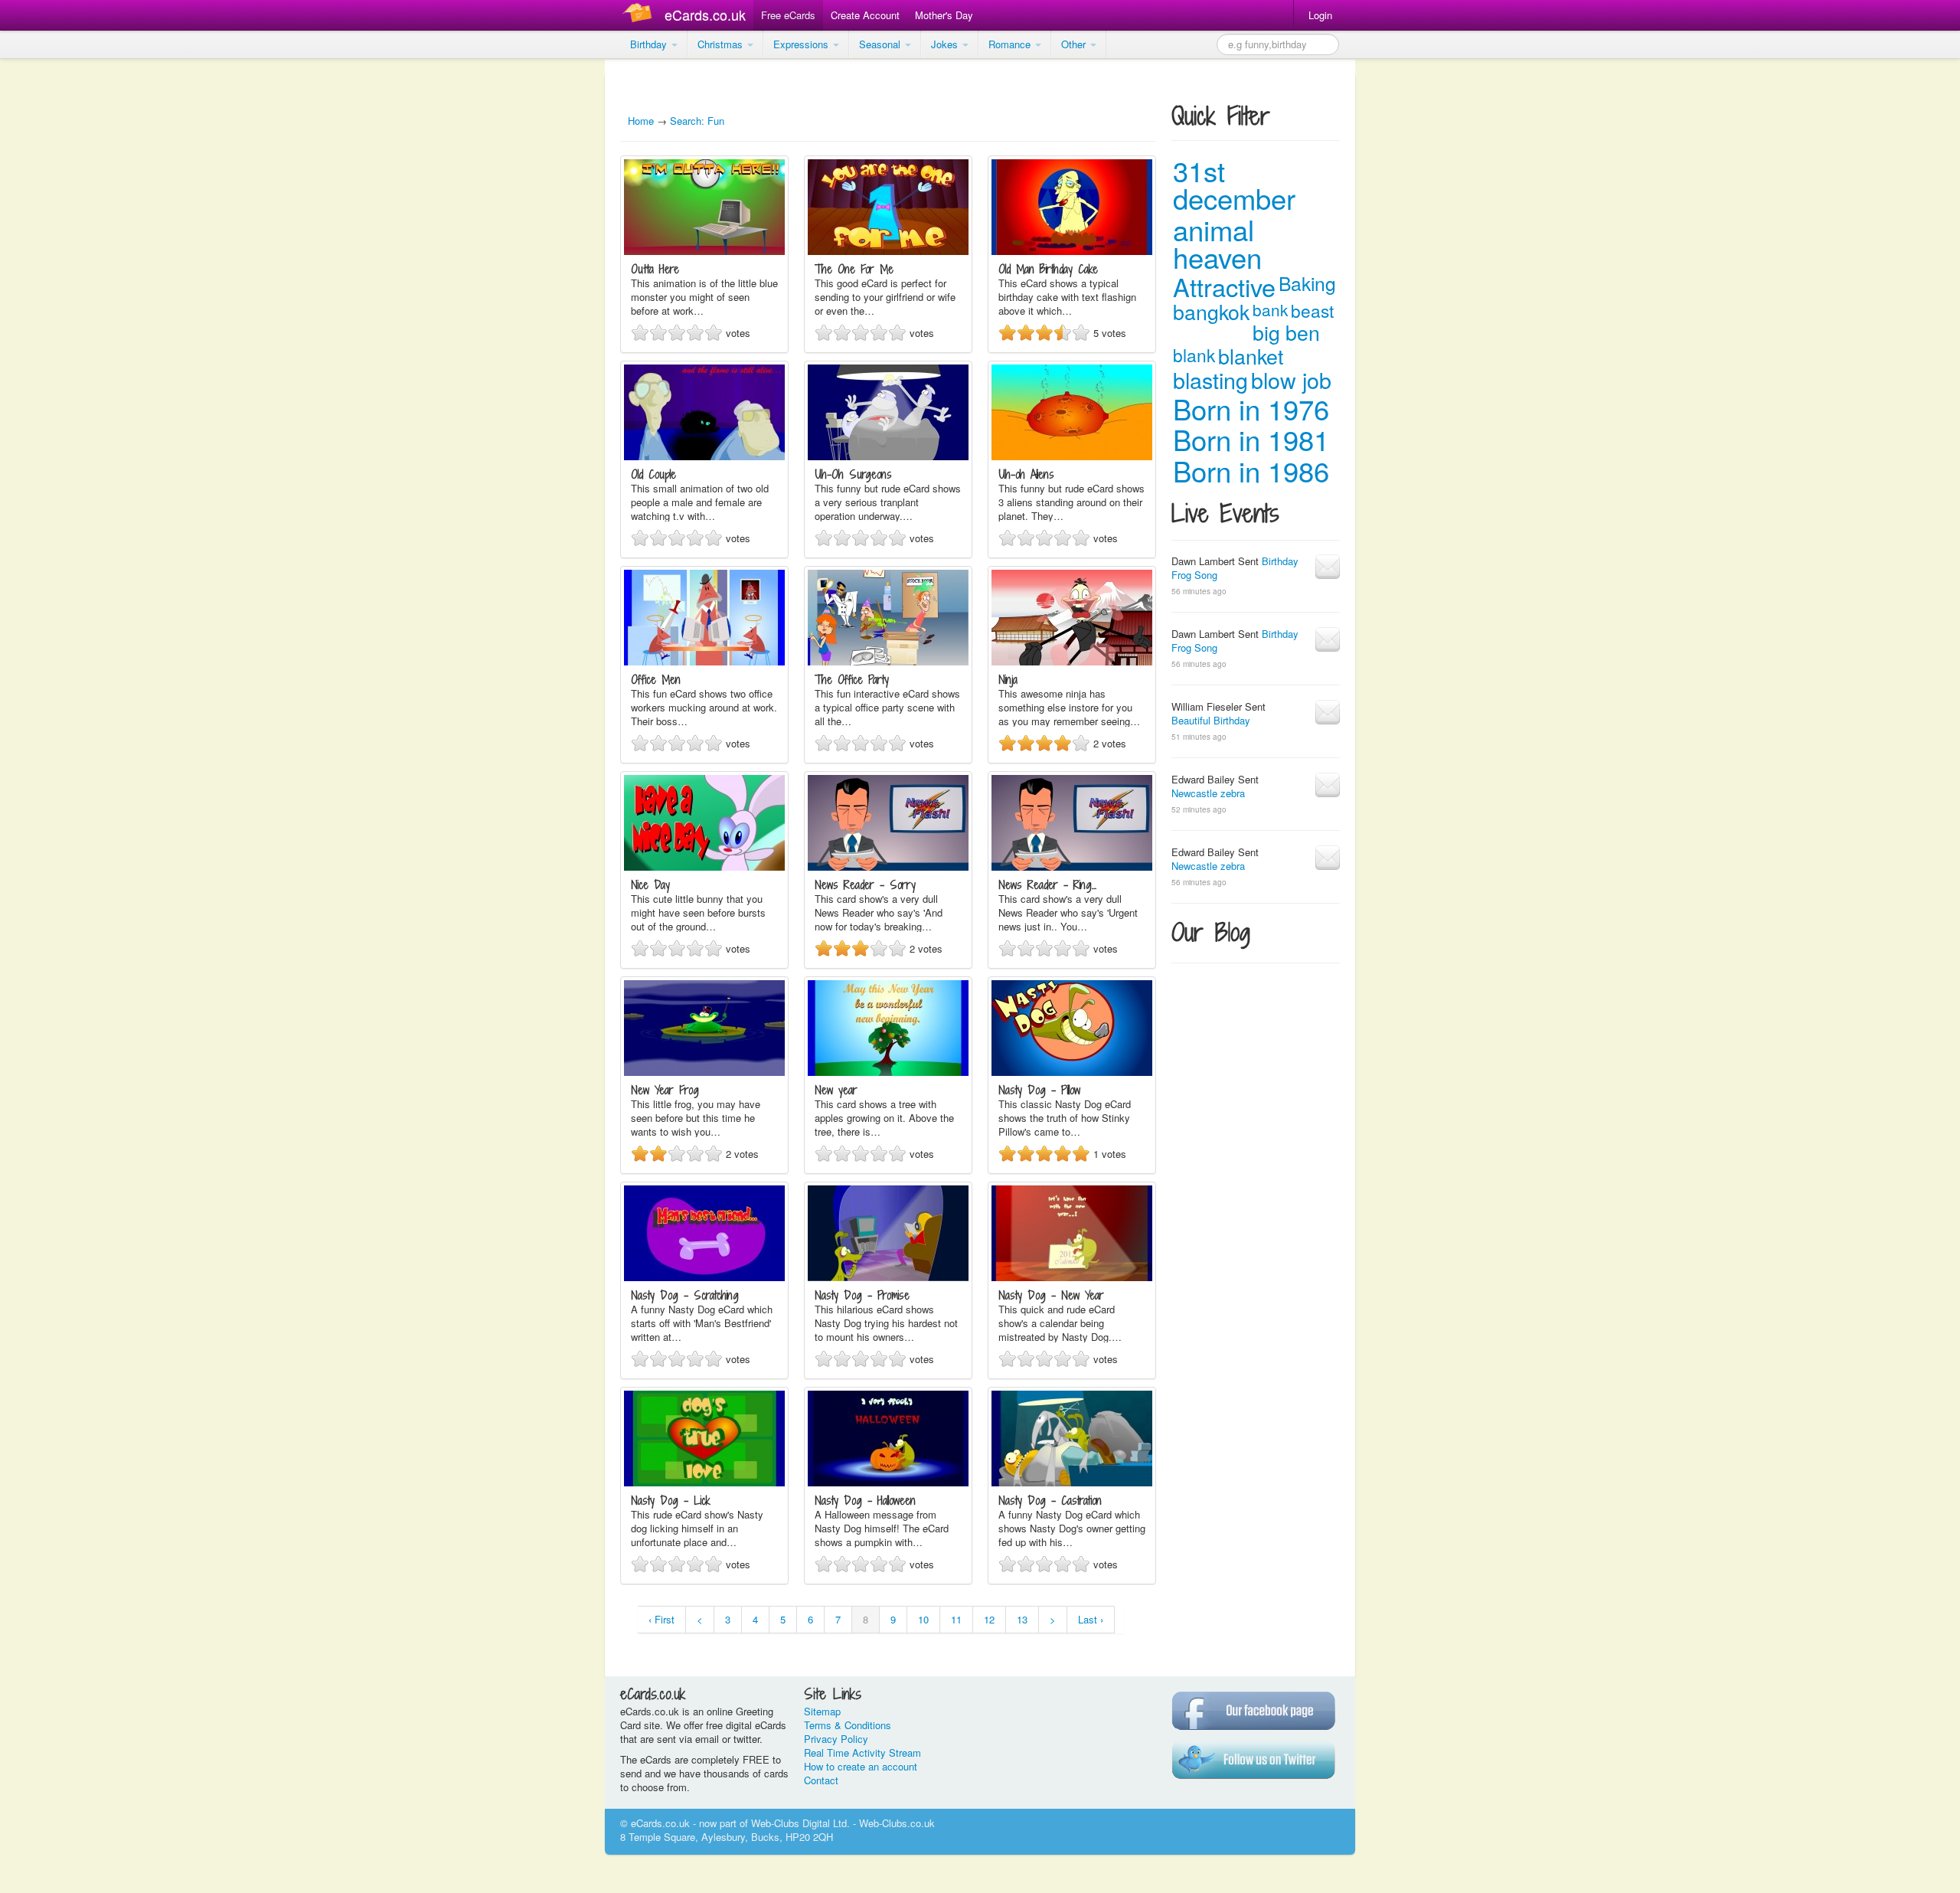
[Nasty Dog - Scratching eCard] (704, 1277)
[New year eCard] (888, 1072)
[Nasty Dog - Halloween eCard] (888, 1482)
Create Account (865, 15)
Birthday (650, 44)
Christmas (722, 44)
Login (1320, 15)
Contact (821, 1780)
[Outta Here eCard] (704, 251)
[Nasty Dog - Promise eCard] (888, 1277)
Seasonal (881, 44)
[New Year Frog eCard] (704, 1072)
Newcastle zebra (1208, 793)
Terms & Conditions (848, 1725)
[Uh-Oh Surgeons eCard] (888, 456)
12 (989, 1619)
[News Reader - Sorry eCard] (888, 866)
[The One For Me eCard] (888, 251)
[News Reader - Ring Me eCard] (1072, 866)
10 (923, 1619)
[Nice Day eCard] (704, 866)
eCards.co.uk (705, 15)
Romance (1011, 44)
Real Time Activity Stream (862, 1752)
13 (1022, 1619)
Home (641, 121)
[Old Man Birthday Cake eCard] (1072, 251)
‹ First (661, 1619)
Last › (1091, 1619)
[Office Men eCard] (704, 661)
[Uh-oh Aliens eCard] (1072, 456)
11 (956, 1619)
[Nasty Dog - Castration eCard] (1072, 1482)
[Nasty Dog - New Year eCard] (1072, 1277)
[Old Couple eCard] (704, 456)
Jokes (946, 44)
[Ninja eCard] (1072, 661)
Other (1075, 44)
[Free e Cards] (640, 15)
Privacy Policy (836, 1739)
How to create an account (861, 1766)
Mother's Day (944, 15)
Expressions (802, 44)
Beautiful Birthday (1211, 720)
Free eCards (788, 15)
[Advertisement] (61, 291)
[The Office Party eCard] (888, 661)
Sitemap (822, 1711)
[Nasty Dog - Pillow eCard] (1072, 1072)
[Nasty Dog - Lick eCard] (704, 1482)
